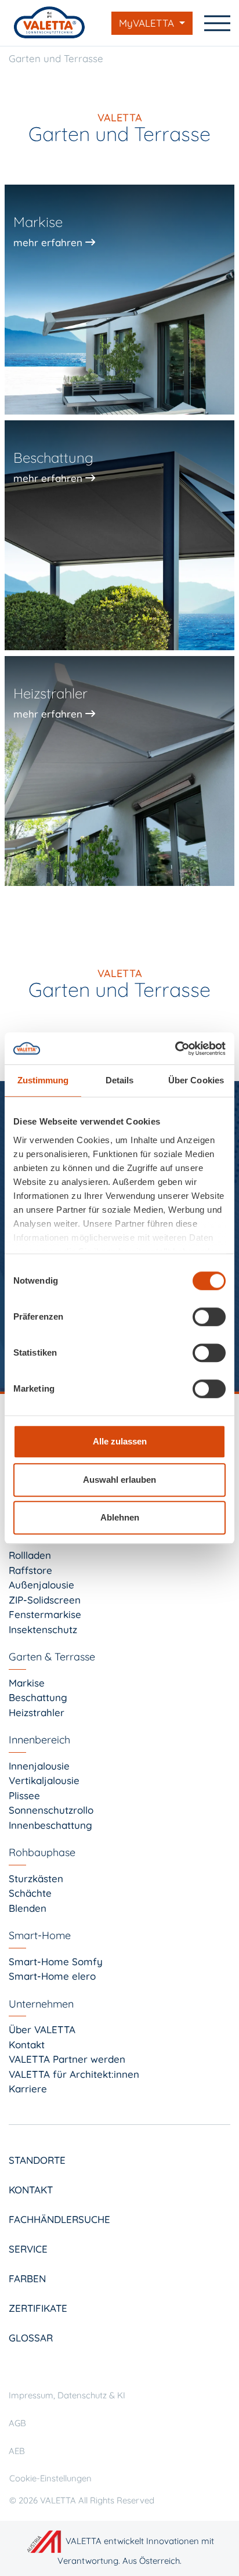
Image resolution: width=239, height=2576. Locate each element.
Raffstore (30, 1570)
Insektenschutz (43, 1629)
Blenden (28, 1908)
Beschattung (38, 1697)
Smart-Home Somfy (56, 1961)
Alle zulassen (120, 1441)
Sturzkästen (36, 1878)
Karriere (28, 2089)
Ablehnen (120, 1517)
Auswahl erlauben (119, 1480)
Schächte (30, 1893)
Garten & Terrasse (52, 1657)
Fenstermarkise (45, 1614)
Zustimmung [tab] (43, 1080)
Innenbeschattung (50, 1825)
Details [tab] (120, 1080)
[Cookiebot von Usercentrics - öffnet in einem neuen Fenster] (175, 1049)
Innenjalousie (39, 1766)
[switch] (209, 1317)
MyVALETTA (148, 23)
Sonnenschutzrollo (51, 1810)
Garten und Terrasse (56, 58)
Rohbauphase (42, 1852)
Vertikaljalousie (44, 1780)
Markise (27, 1683)
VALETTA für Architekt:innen (74, 2074)
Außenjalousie (41, 1585)
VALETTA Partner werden (67, 2059)
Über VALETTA (42, 2029)
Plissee (24, 1795)
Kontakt (27, 2044)
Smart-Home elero (52, 1976)
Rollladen (30, 1555)
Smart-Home (40, 1935)
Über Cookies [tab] (196, 1080)
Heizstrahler (37, 1712)
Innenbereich (39, 1740)
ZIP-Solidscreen (45, 1600)
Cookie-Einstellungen (50, 2478)
